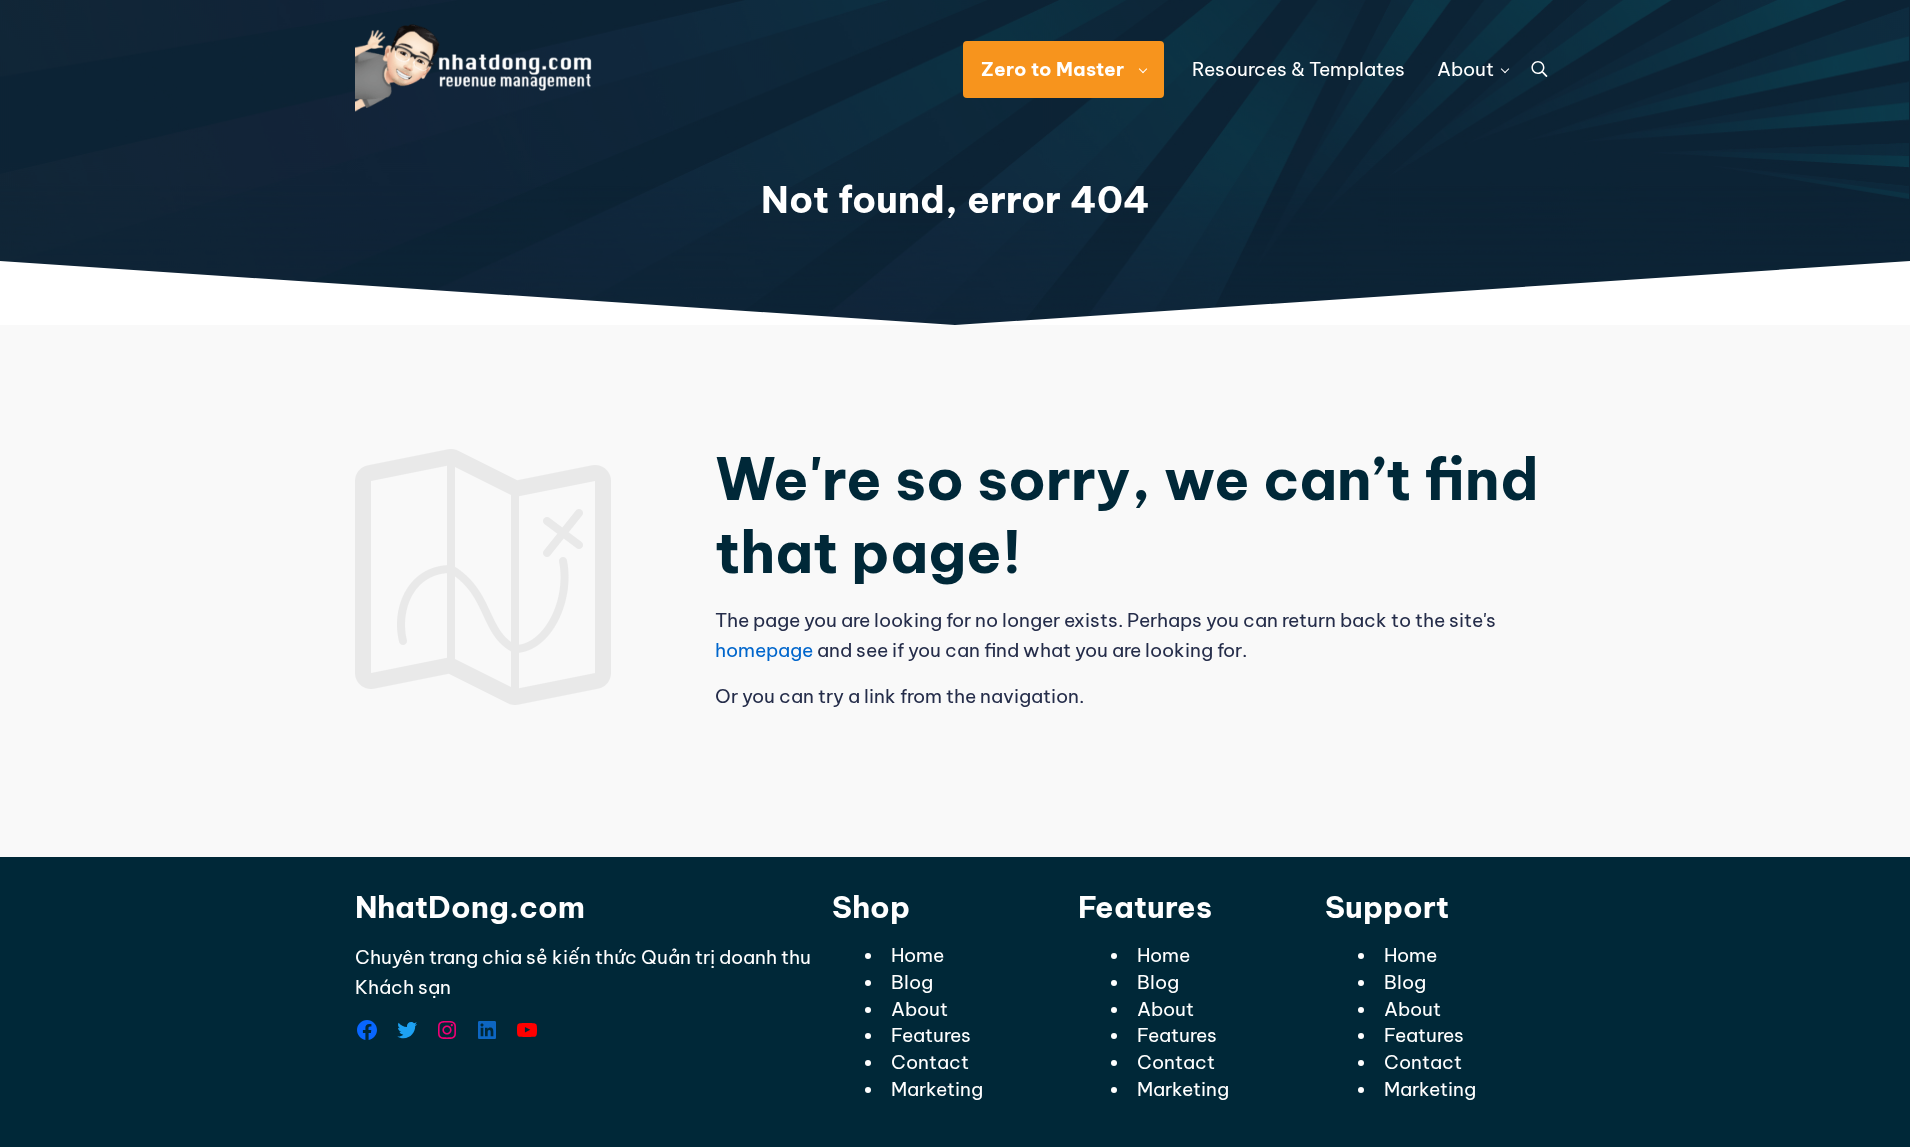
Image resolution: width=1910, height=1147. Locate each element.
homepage (764, 650)
